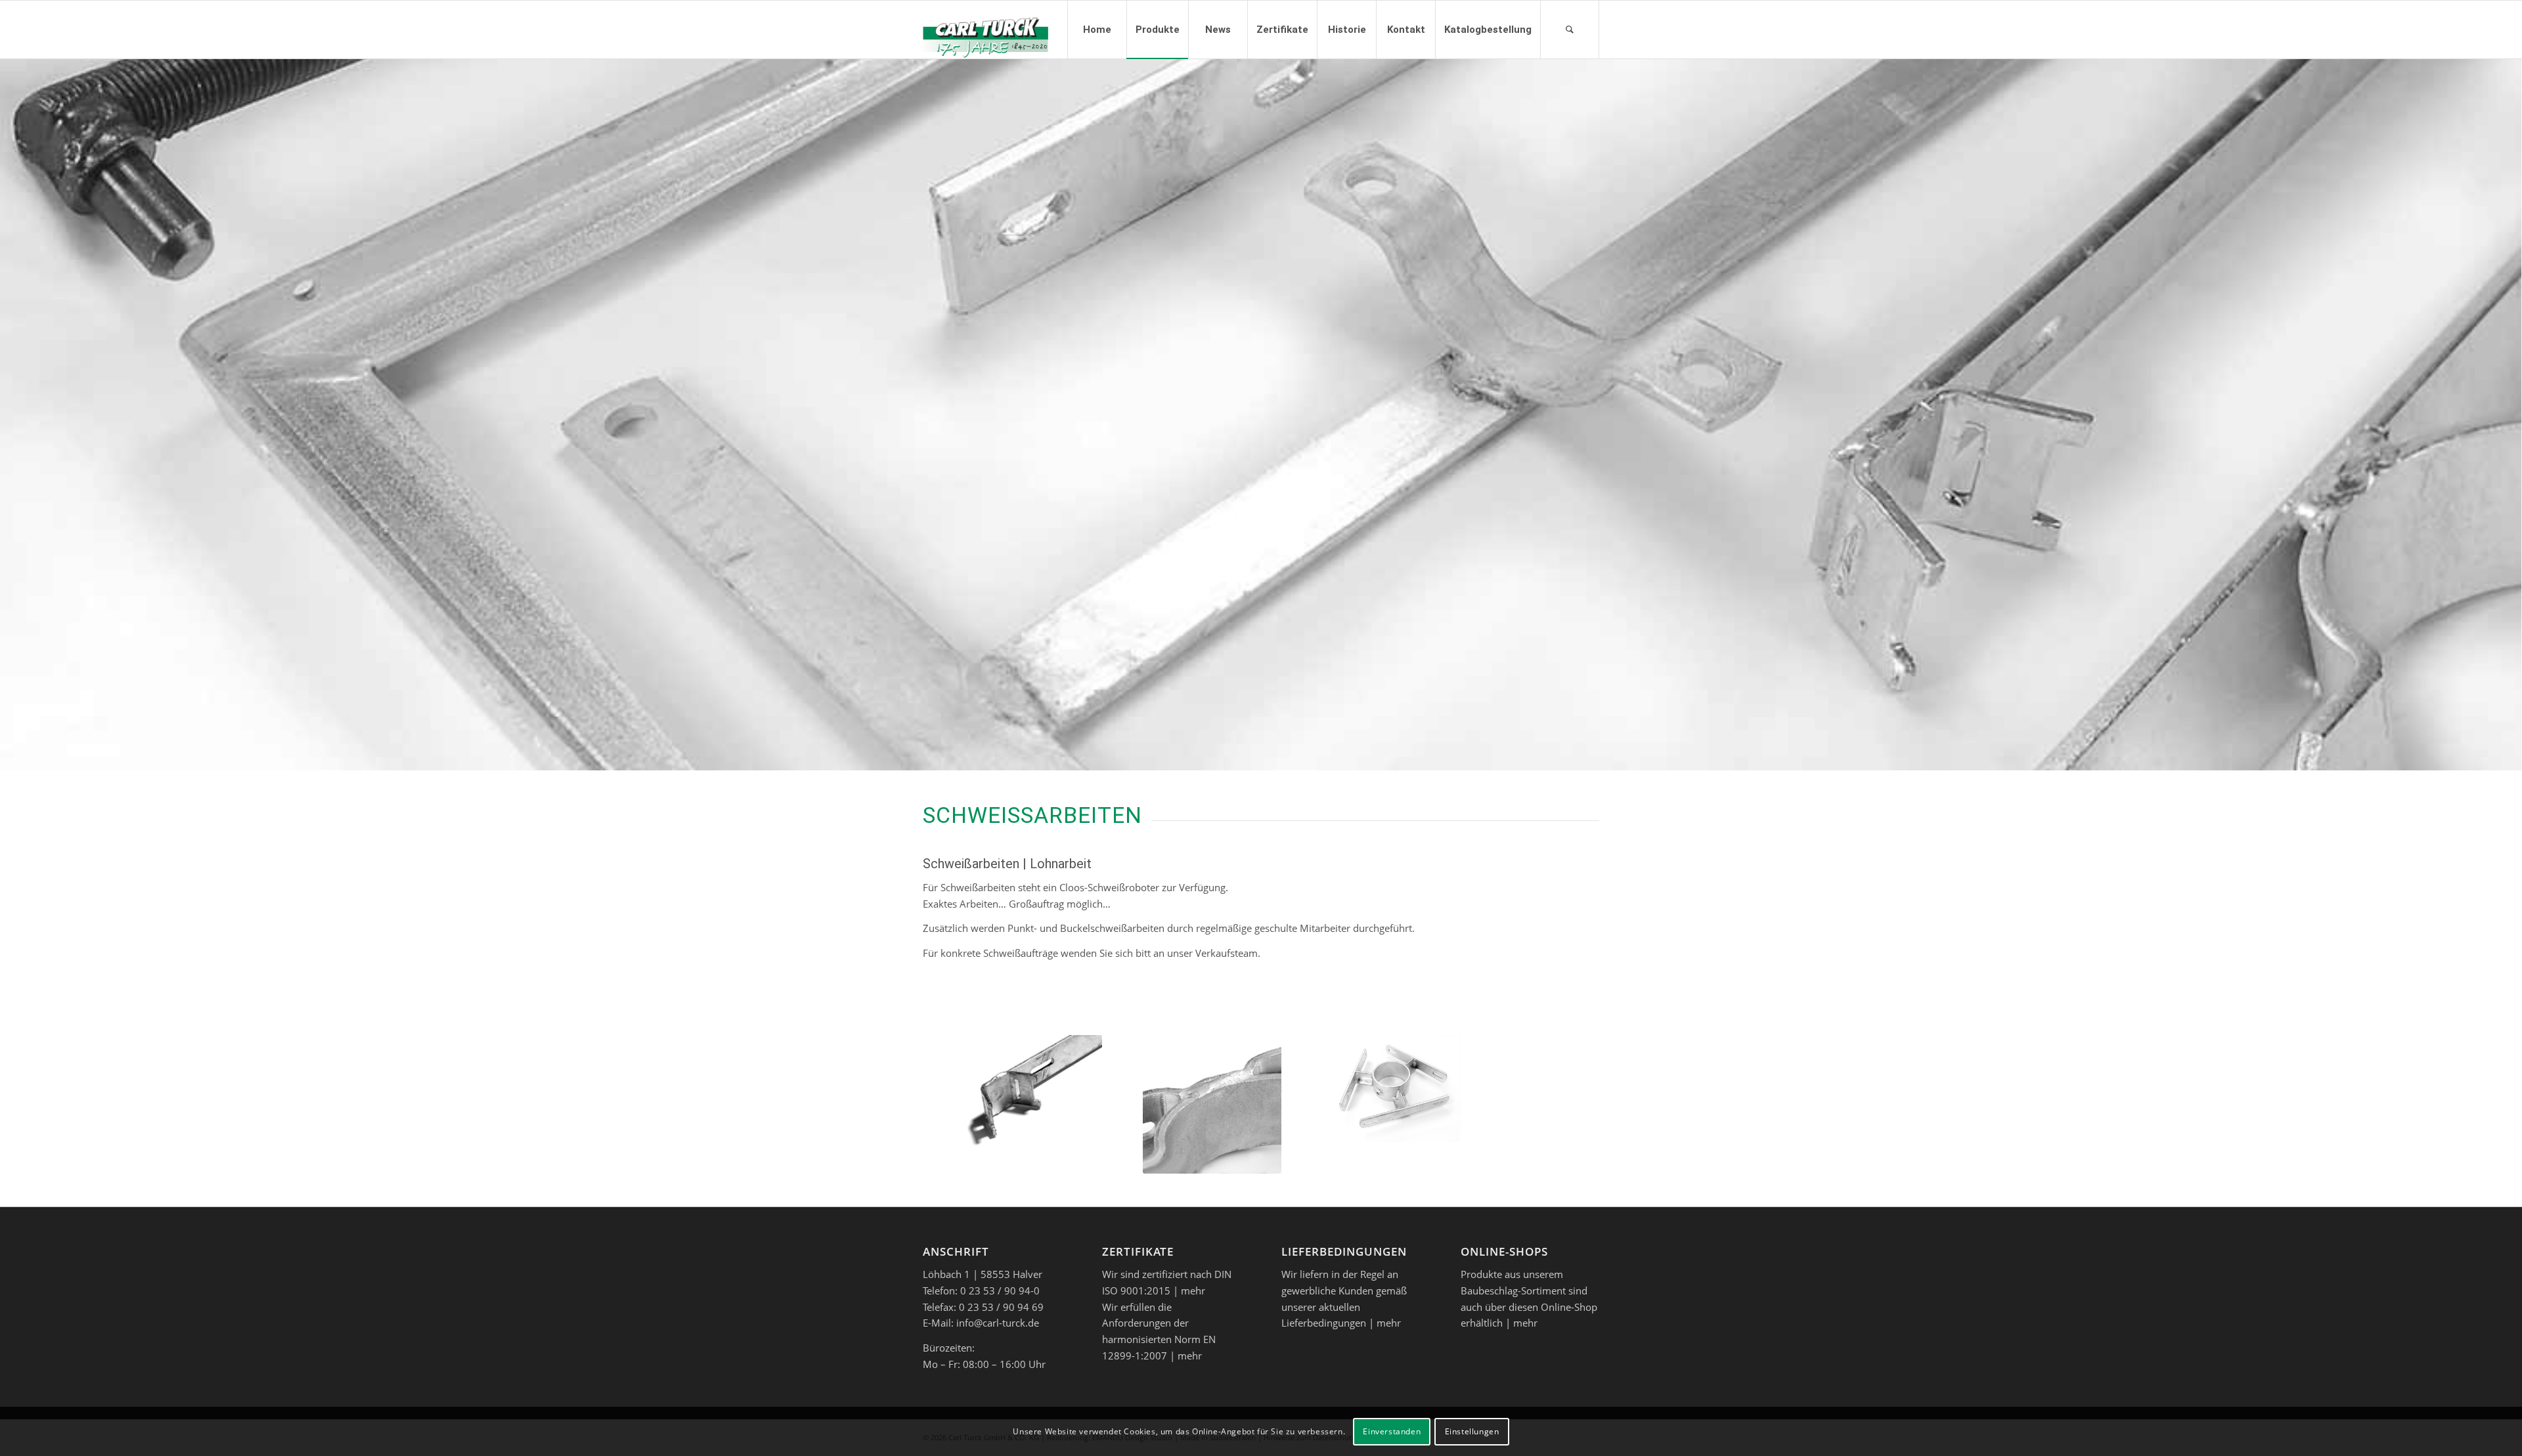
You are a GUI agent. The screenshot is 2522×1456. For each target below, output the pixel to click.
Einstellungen (1472, 1431)
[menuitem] (1097, 30)
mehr (1193, 1291)
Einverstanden (1392, 1431)
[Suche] (1570, 30)
